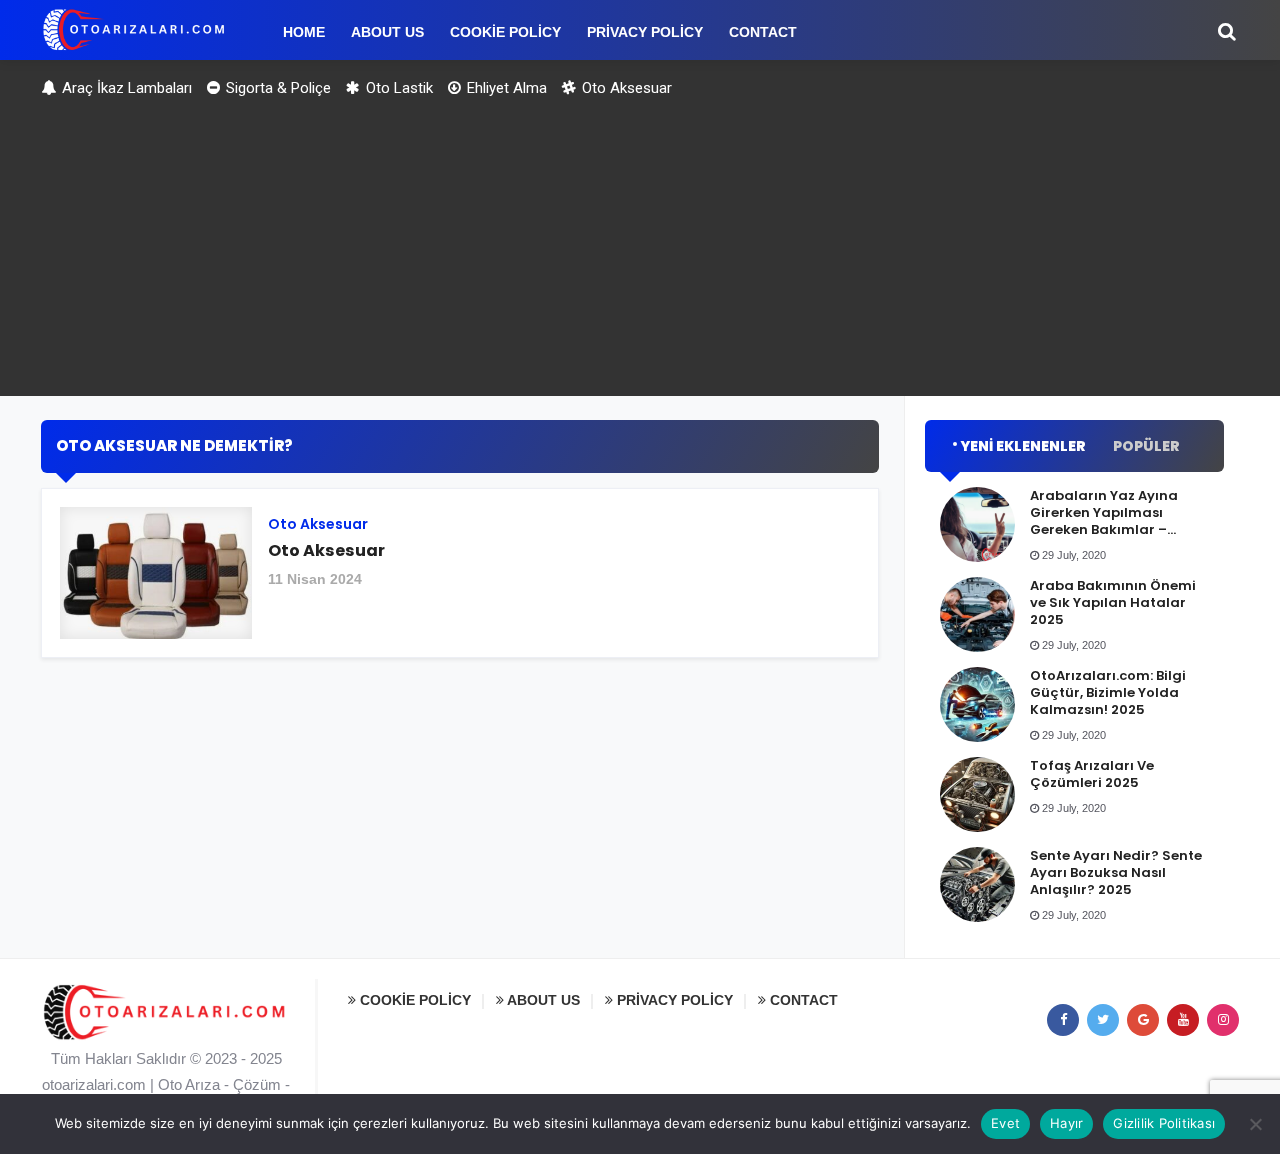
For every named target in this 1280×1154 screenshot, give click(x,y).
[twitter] (1103, 1020)
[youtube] (1183, 1020)
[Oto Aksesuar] (460, 580)
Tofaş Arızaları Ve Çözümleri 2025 (1092, 774)
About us (542, 1000)
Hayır (1066, 1123)
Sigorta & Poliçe (276, 88)
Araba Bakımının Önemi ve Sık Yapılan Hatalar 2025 (1113, 602)
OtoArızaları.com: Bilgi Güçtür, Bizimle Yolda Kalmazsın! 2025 (1108, 692)
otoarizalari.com (94, 1084)
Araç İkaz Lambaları (125, 88)
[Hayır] (1255, 1124)
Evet (1005, 1123)
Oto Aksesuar (625, 88)
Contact (802, 1000)
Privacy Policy (673, 1000)
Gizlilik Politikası (1164, 1123)
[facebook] (1063, 1020)
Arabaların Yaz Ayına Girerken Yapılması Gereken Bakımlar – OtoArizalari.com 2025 (1108, 521)
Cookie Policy (413, 1000)
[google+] (1143, 1020)
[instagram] (1223, 1020)
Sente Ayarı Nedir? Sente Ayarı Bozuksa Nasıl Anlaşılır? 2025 (1116, 872)
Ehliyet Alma (505, 88)
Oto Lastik (397, 88)
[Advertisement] (640, 256)
